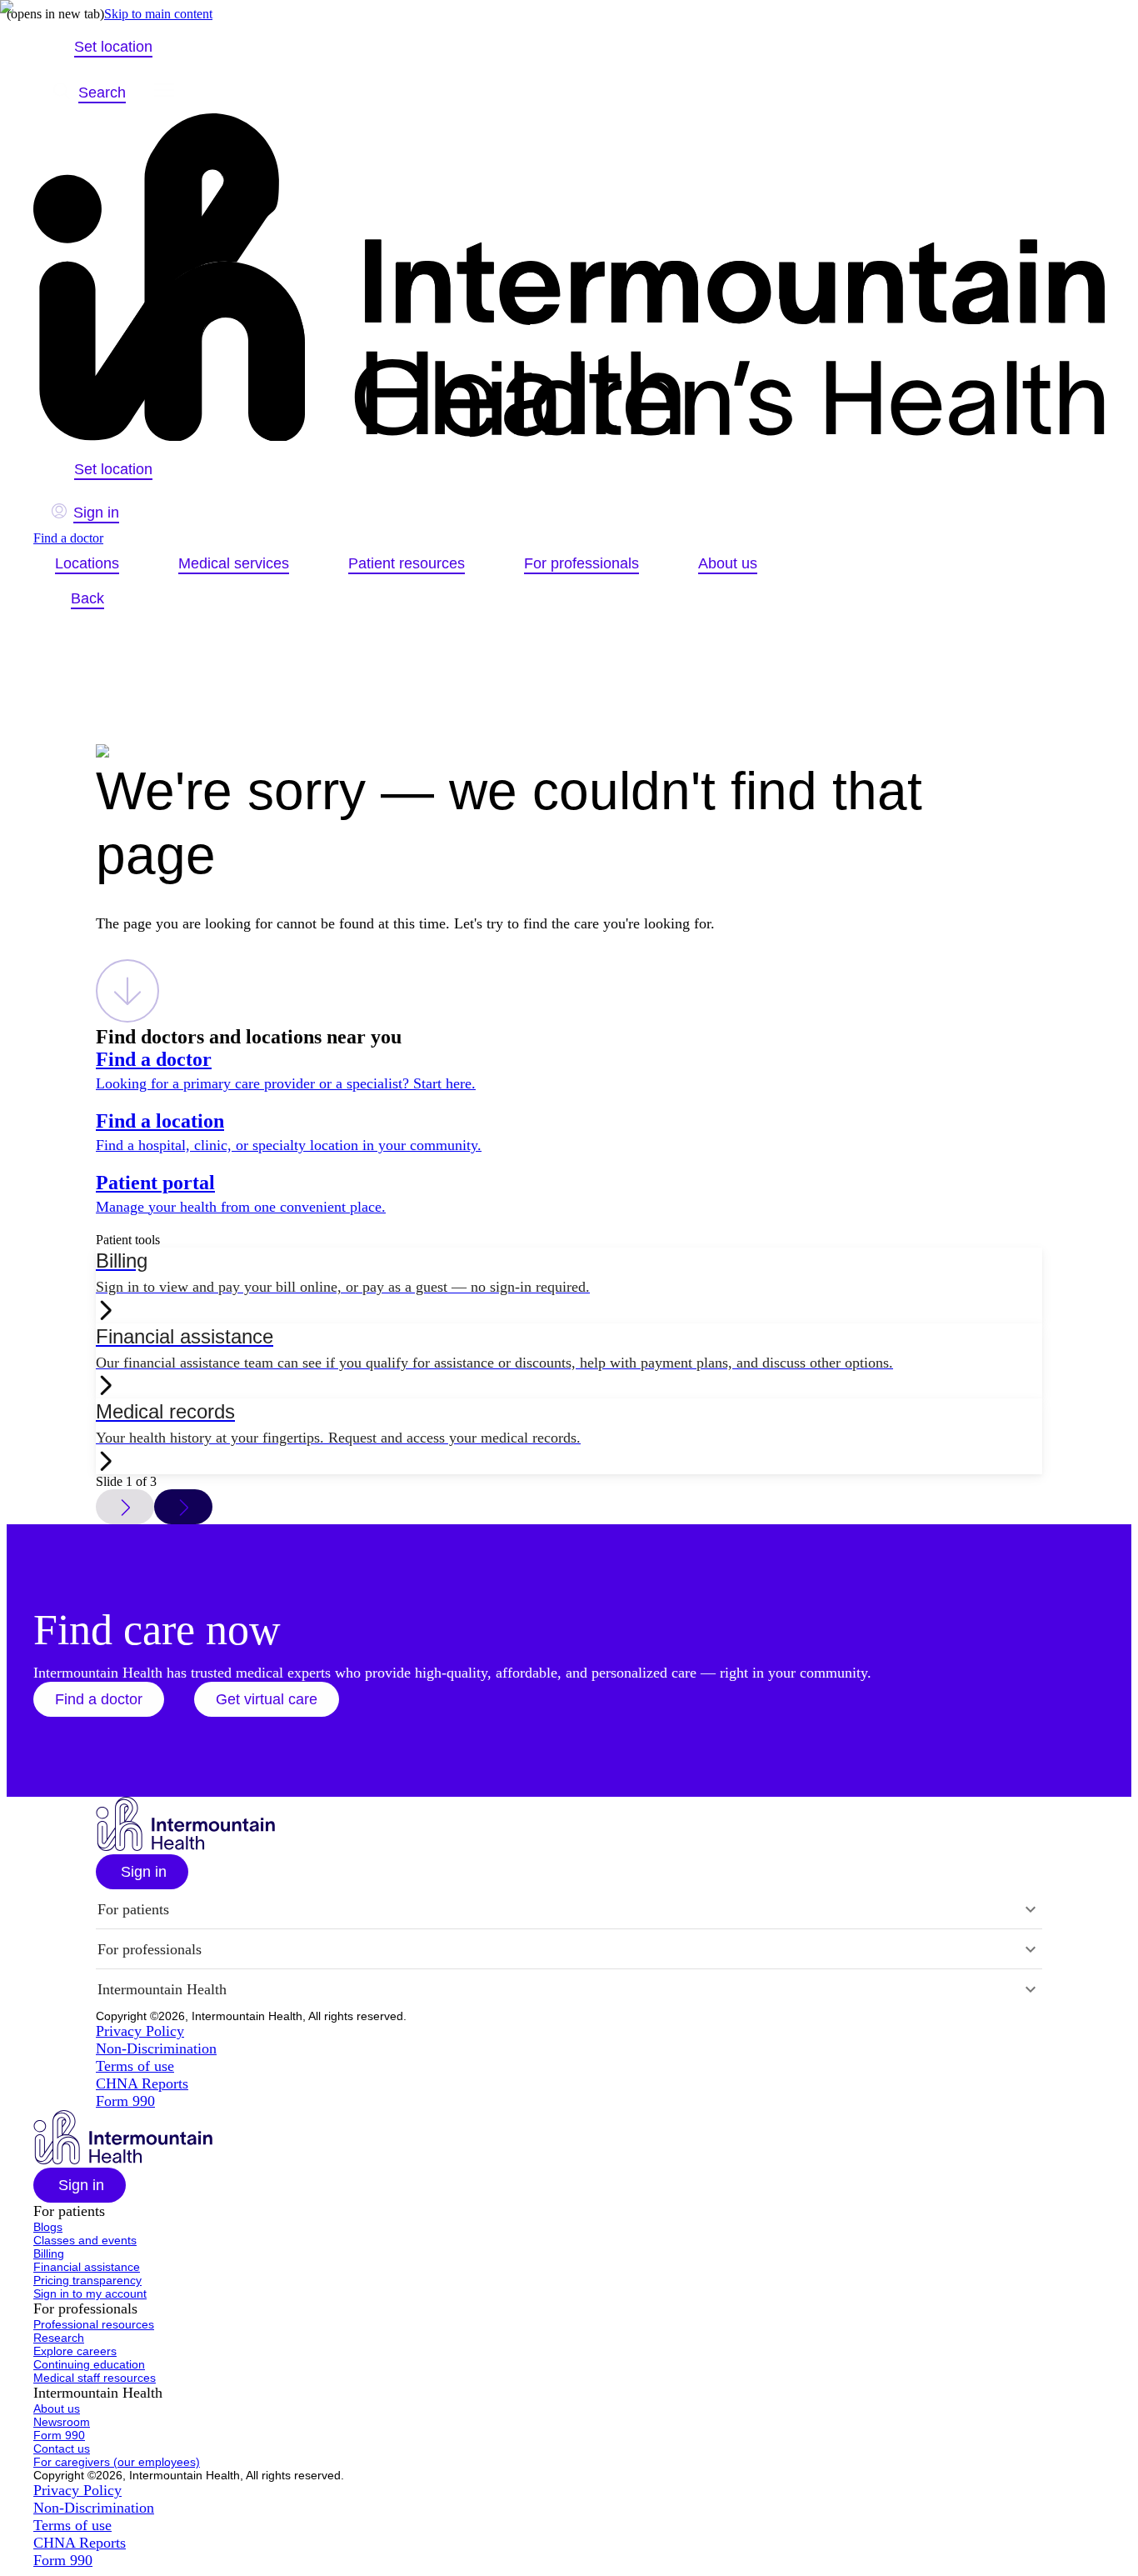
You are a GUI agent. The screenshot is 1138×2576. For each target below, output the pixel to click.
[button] (99, 1699)
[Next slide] (183, 1507)
